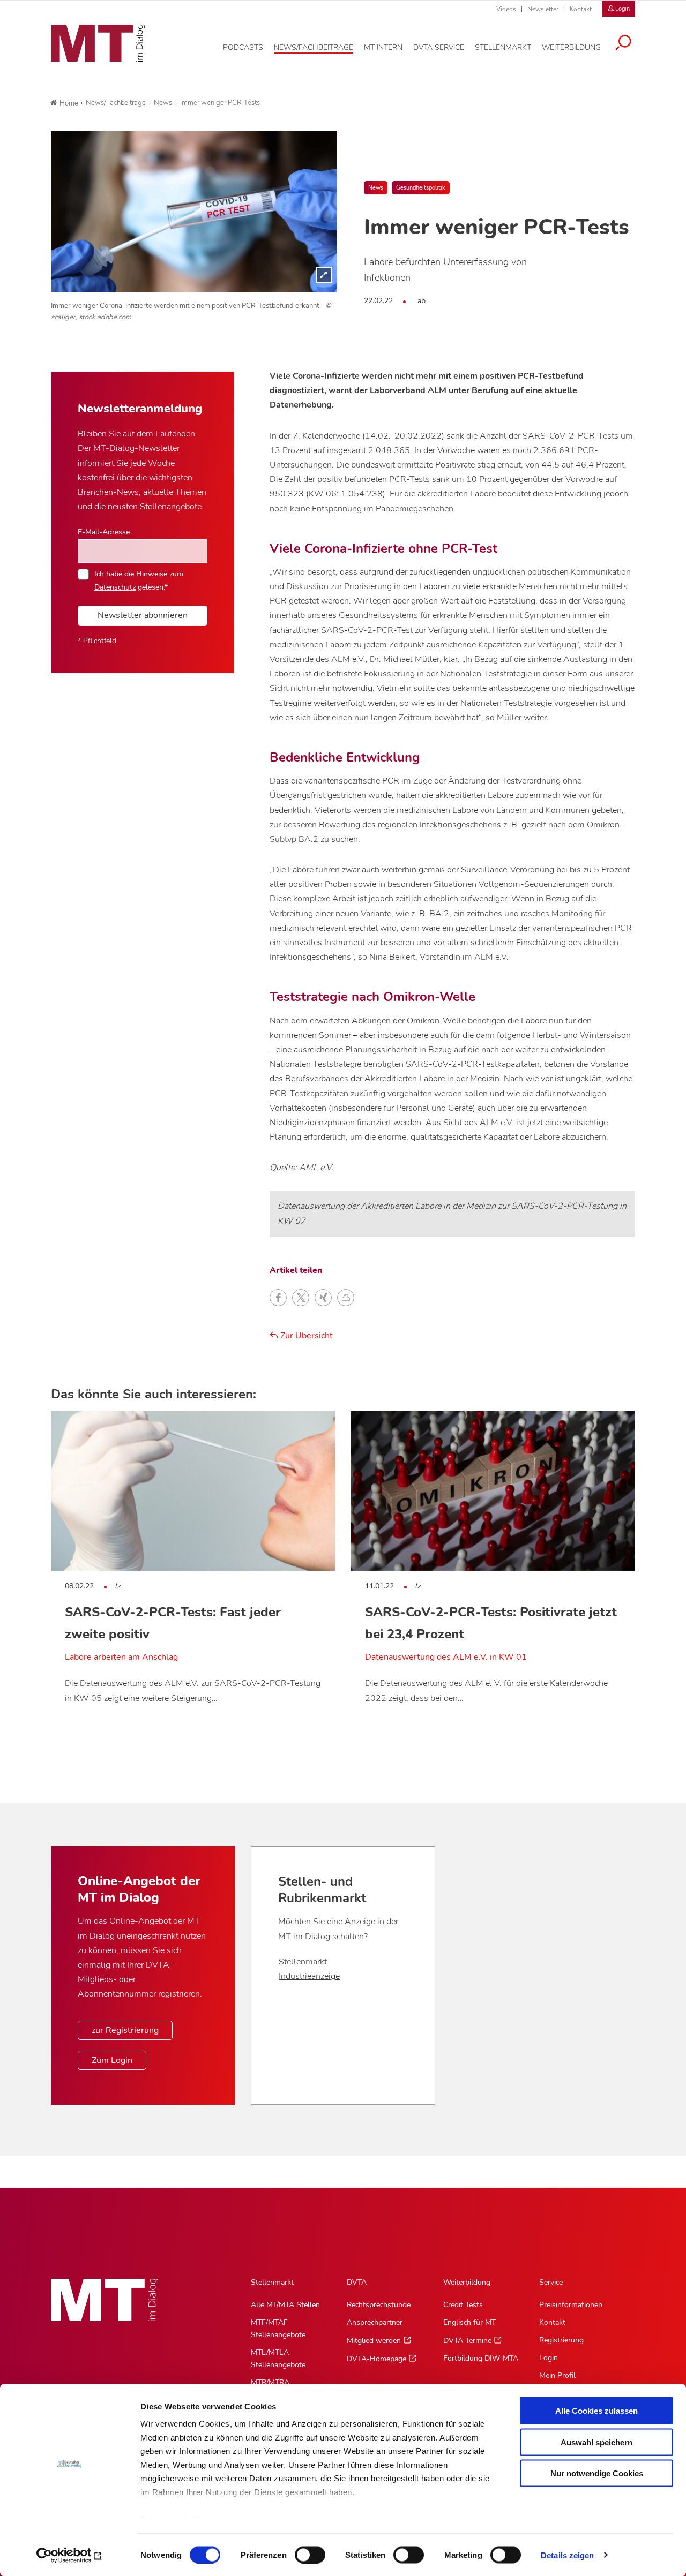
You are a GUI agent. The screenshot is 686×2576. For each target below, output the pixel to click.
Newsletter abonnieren (143, 615)
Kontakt (581, 9)
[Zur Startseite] (98, 43)
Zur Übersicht (305, 1336)
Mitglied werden (374, 2341)
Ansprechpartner (375, 2322)
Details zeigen (567, 2555)
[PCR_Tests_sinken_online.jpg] (194, 212)
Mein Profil (557, 2375)
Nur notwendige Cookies (597, 2473)
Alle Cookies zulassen (596, 2411)
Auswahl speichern (596, 2442)
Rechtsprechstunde (379, 2305)
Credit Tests (463, 2305)
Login (549, 2358)
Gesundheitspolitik (421, 188)
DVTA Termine (467, 2341)
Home (69, 103)
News (376, 188)
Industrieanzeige (309, 1976)
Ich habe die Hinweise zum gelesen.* (139, 580)
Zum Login (112, 2060)
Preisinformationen (571, 2305)
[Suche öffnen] (623, 44)
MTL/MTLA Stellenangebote (278, 2359)
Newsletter (543, 9)
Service (551, 2282)
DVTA (357, 2282)
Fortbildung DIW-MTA (481, 2358)
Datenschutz (115, 587)
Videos (506, 9)
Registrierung (561, 2340)
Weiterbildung (467, 2282)
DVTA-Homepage (376, 2359)
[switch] (300, 2552)
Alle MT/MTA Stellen (285, 2305)
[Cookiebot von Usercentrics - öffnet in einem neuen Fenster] (69, 2555)
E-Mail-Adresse (104, 532)
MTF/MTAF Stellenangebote (278, 2329)
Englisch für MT (469, 2322)
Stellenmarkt (303, 1962)
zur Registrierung (125, 2030)
